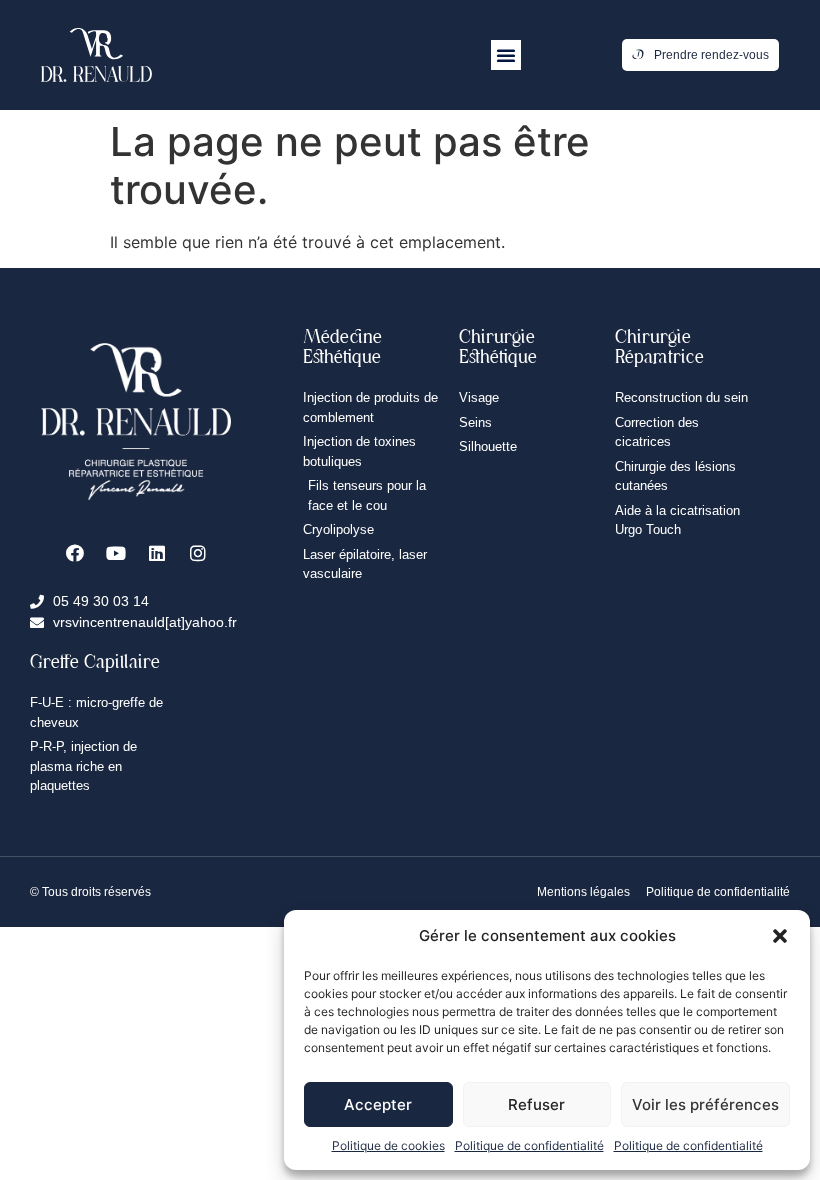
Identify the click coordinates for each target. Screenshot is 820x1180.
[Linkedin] (157, 553)
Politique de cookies (388, 1145)
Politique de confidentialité (529, 1145)
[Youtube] (116, 553)
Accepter (378, 1104)
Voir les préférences (705, 1104)
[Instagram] (198, 553)
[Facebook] (75, 553)
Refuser (536, 1104)
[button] (780, 936)
